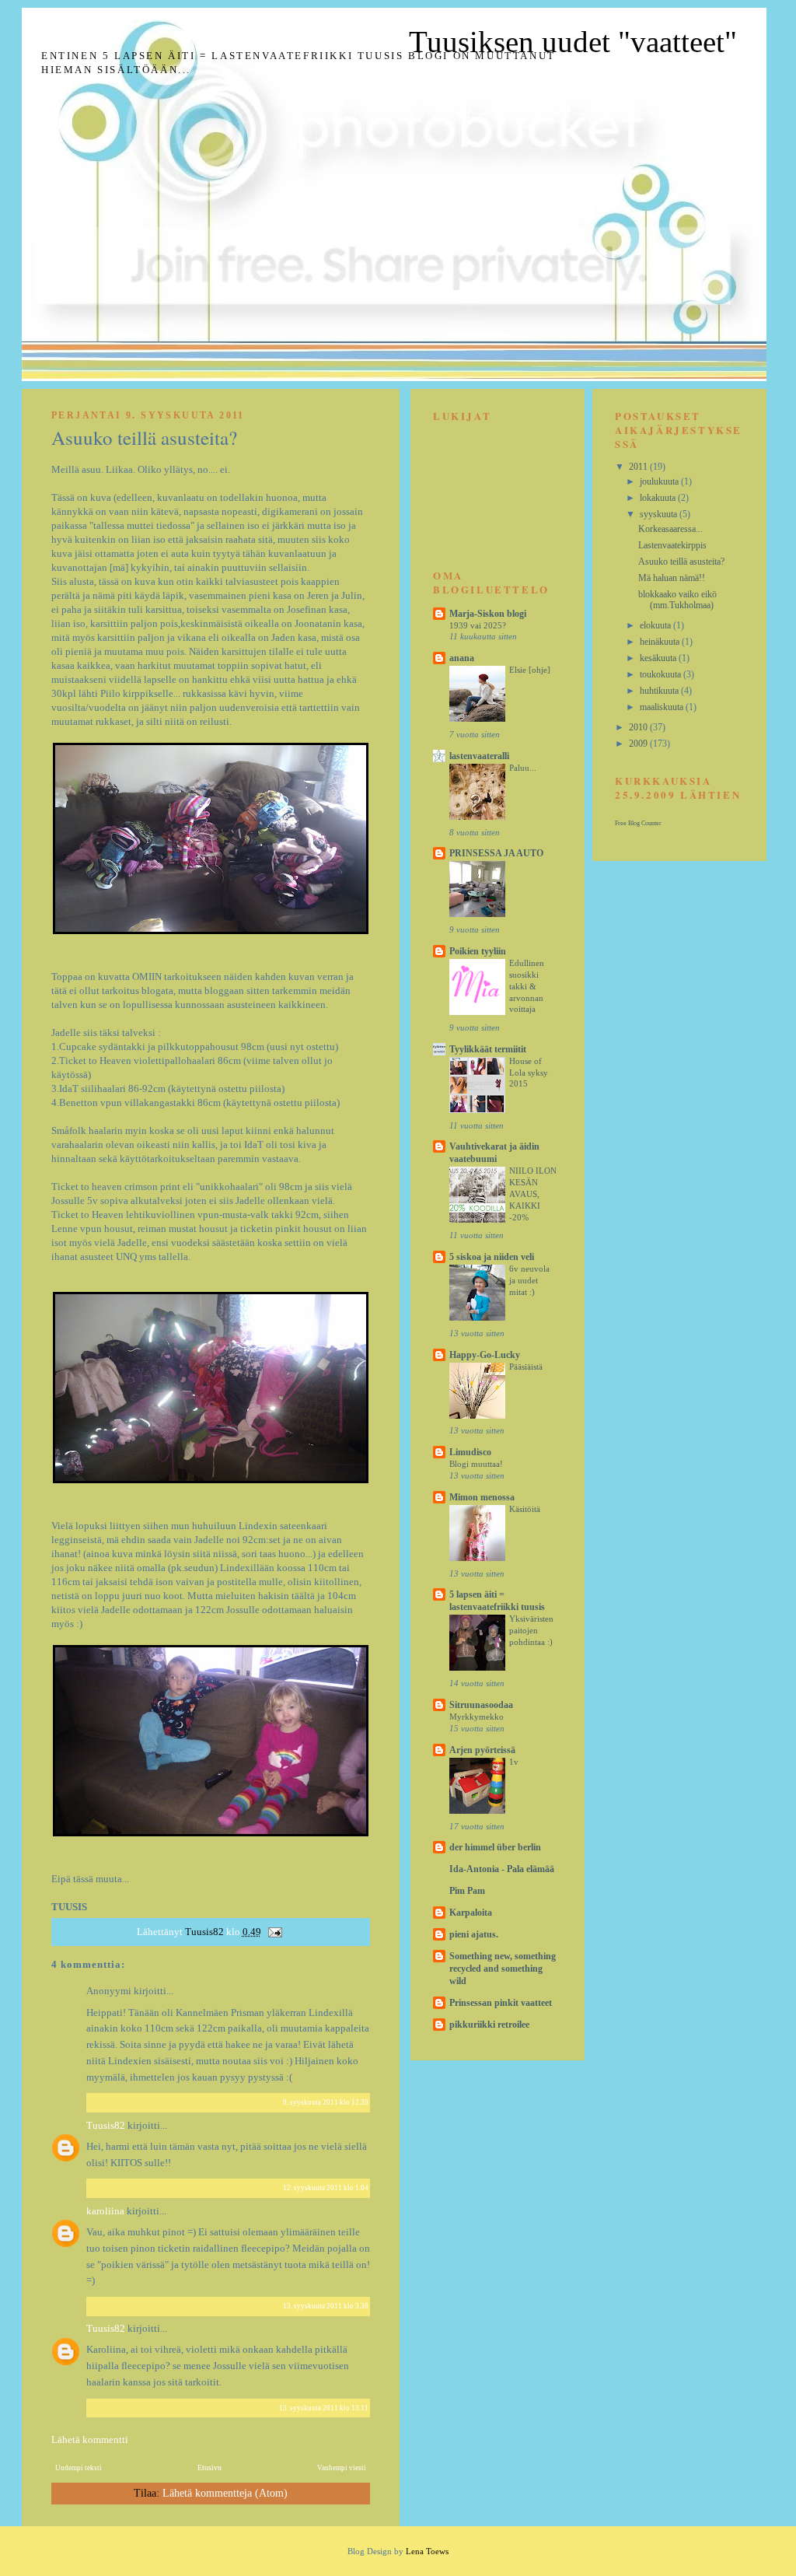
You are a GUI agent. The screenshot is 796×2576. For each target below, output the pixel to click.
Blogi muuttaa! (476, 1464)
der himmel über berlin (495, 1847)
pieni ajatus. (474, 1934)
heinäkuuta (661, 642)
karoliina (105, 2211)
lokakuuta (659, 498)
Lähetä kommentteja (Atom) (225, 2493)
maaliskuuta (663, 707)
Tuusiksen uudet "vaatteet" (573, 42)
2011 (639, 467)
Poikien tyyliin (478, 951)
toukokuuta (662, 674)
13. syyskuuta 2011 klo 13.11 (324, 2408)
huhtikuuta (660, 691)
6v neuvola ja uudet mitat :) (529, 1280)
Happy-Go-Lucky (485, 1355)
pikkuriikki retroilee (489, 2025)
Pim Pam (467, 1891)
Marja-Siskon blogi (488, 614)
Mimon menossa (482, 1497)
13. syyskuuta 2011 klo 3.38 (326, 2306)
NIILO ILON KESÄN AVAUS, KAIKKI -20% (533, 1193)
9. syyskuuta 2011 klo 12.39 (326, 2102)
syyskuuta (660, 514)
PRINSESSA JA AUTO (496, 853)
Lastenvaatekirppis (672, 545)
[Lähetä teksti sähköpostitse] (274, 1932)
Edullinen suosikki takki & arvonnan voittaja (527, 986)
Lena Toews (427, 2551)
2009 (639, 744)
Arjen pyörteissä (482, 1750)
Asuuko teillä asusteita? (681, 562)
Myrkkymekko (477, 1717)
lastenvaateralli (479, 756)
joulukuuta (660, 481)
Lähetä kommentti (90, 2439)
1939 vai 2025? (478, 625)
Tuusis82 (107, 2125)
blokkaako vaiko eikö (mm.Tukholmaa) (677, 600)
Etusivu (209, 2467)
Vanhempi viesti (342, 2468)
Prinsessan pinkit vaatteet (501, 2003)
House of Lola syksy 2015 (529, 1073)
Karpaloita (471, 1913)
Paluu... (523, 768)
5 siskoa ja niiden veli (492, 1257)
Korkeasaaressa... (670, 529)
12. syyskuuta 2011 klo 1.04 (326, 2188)
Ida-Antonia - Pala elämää (502, 1869)
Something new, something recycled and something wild (503, 1969)
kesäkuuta (659, 658)
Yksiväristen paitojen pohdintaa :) (531, 1630)
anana (462, 658)
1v (514, 1762)
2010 (639, 727)
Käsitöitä (525, 1509)
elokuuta (656, 625)
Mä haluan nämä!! (672, 578)
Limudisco (470, 1452)
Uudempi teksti (79, 2468)
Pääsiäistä (526, 1367)
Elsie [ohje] (530, 670)
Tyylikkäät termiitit (488, 1049)
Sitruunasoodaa (481, 1705)
